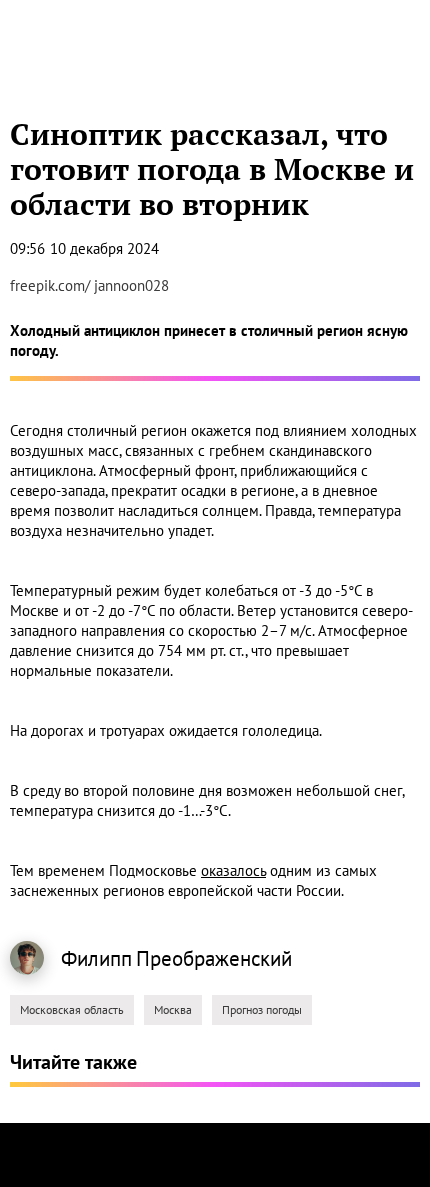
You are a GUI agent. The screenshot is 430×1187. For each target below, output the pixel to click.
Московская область (72, 1009)
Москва (173, 1009)
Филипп (96, 958)
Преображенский (214, 958)
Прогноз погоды (262, 1009)
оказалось (233, 870)
